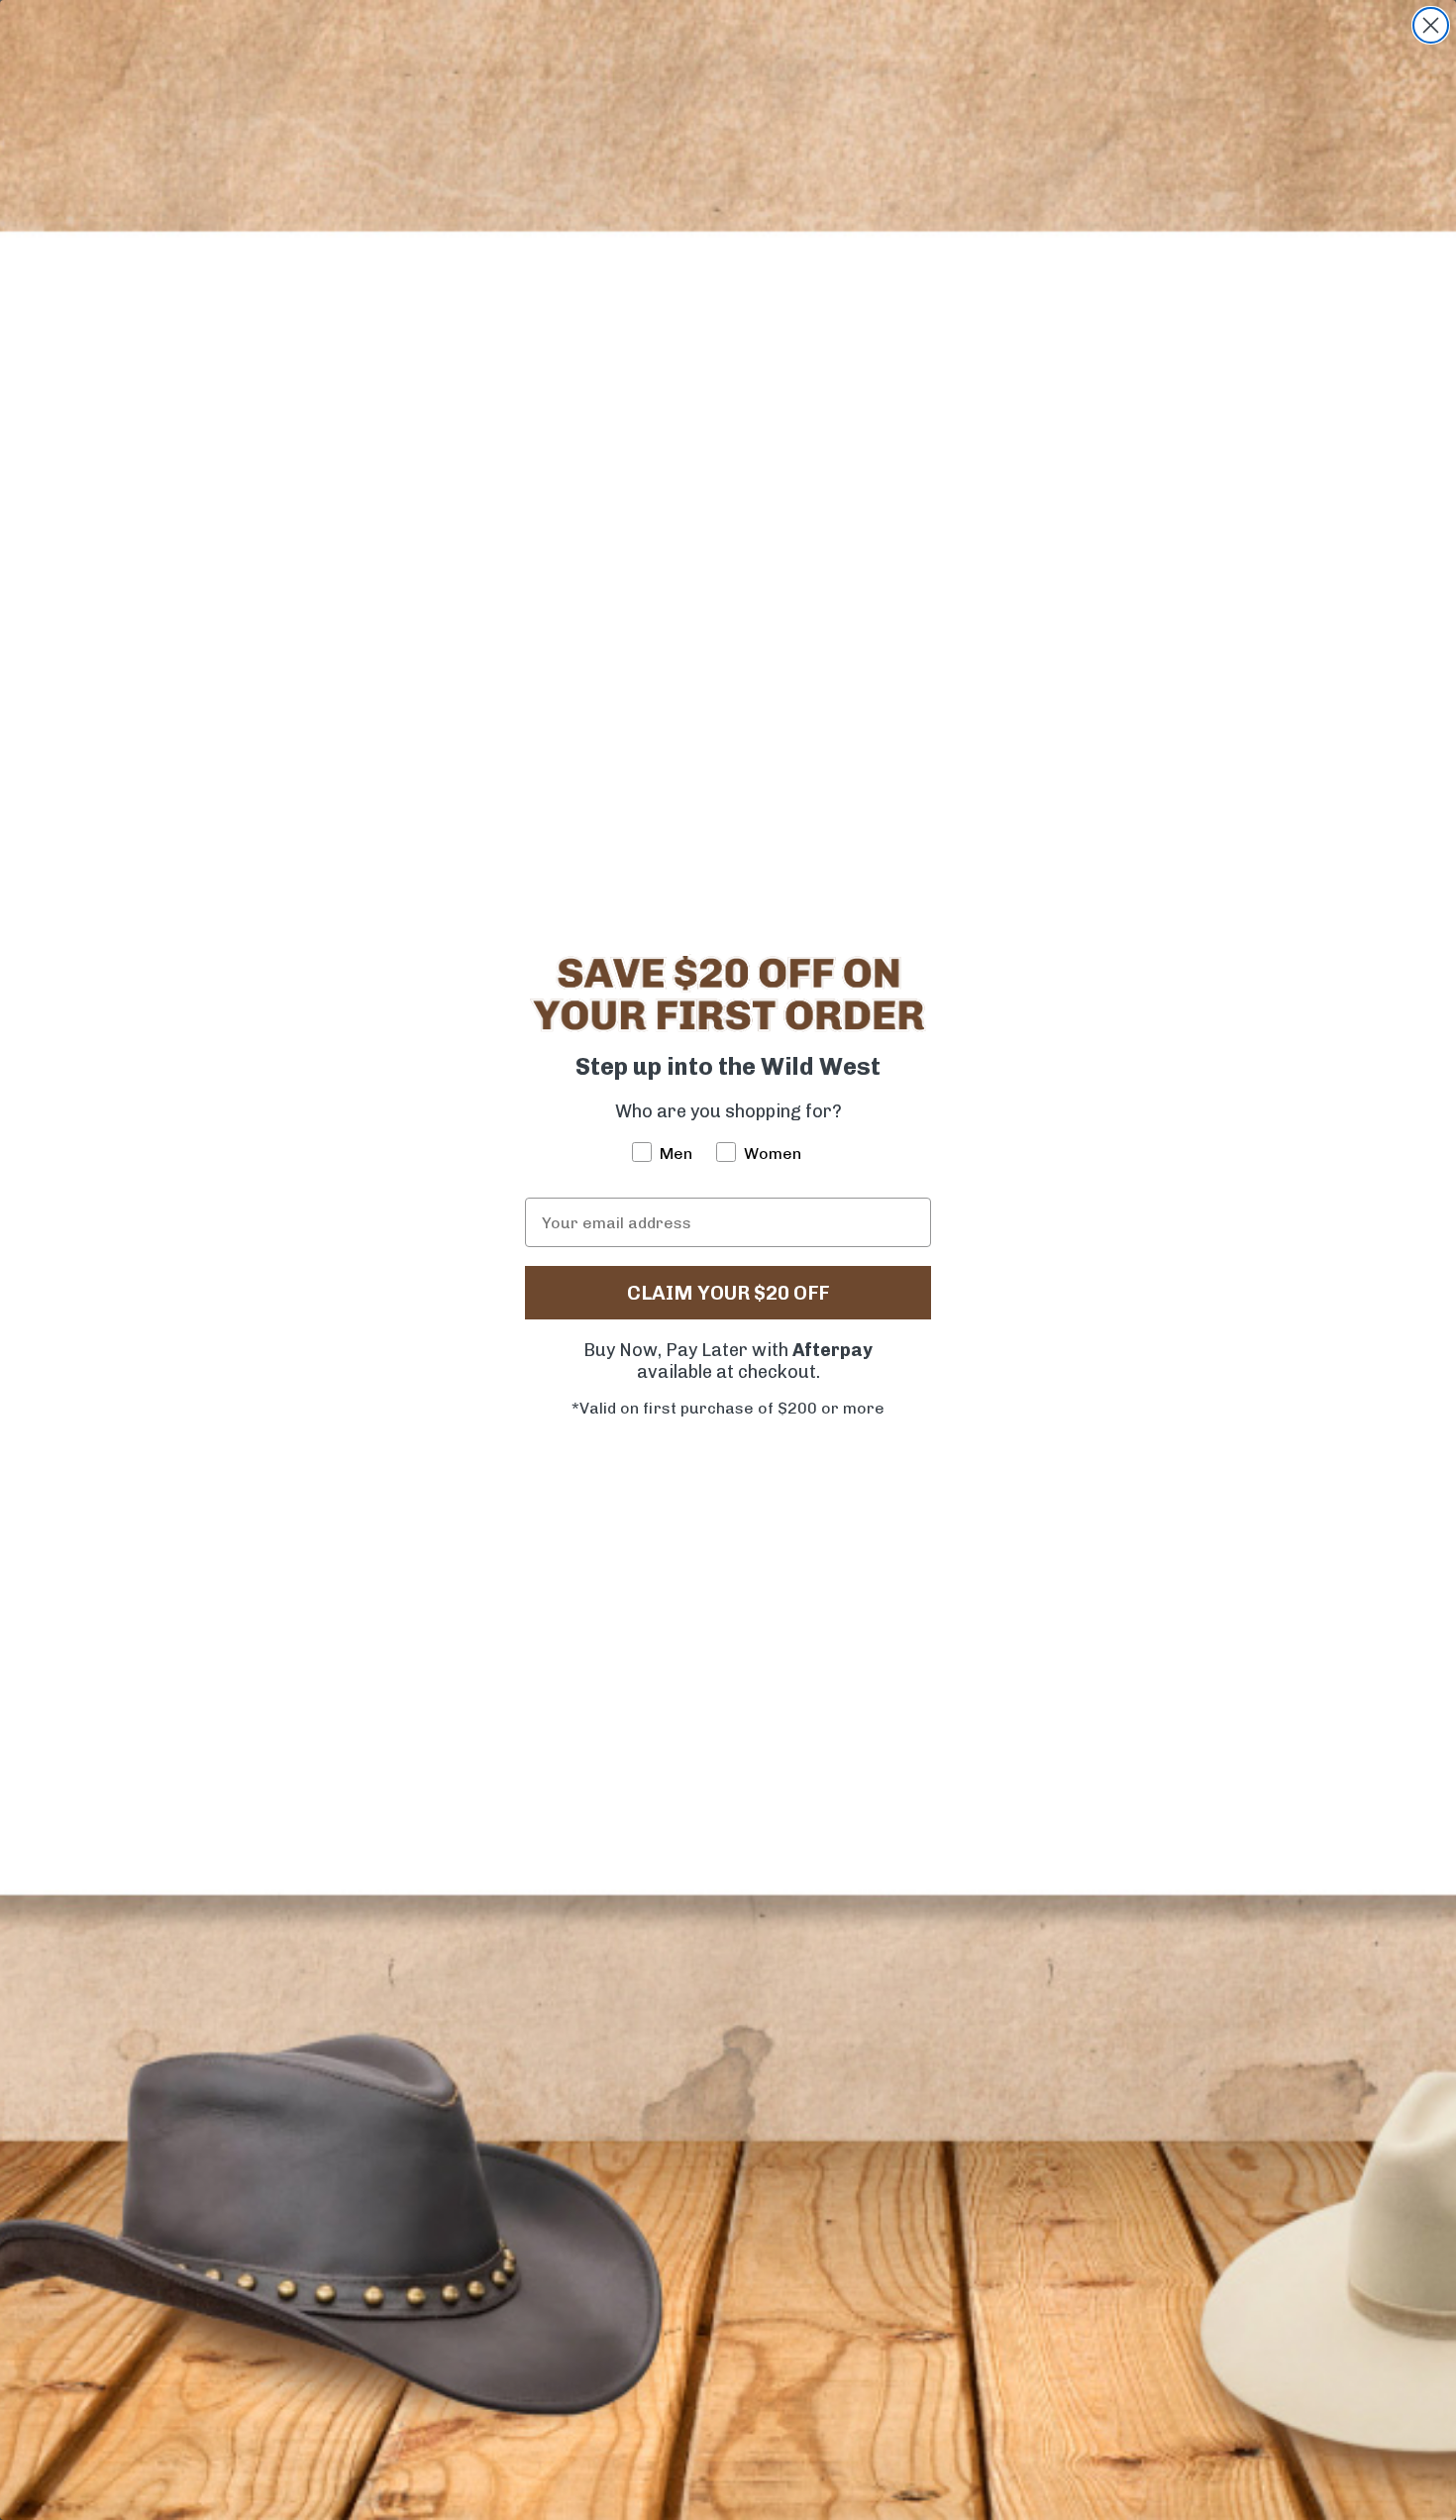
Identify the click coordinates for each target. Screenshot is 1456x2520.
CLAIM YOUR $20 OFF (728, 1293)
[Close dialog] (1431, 25)
